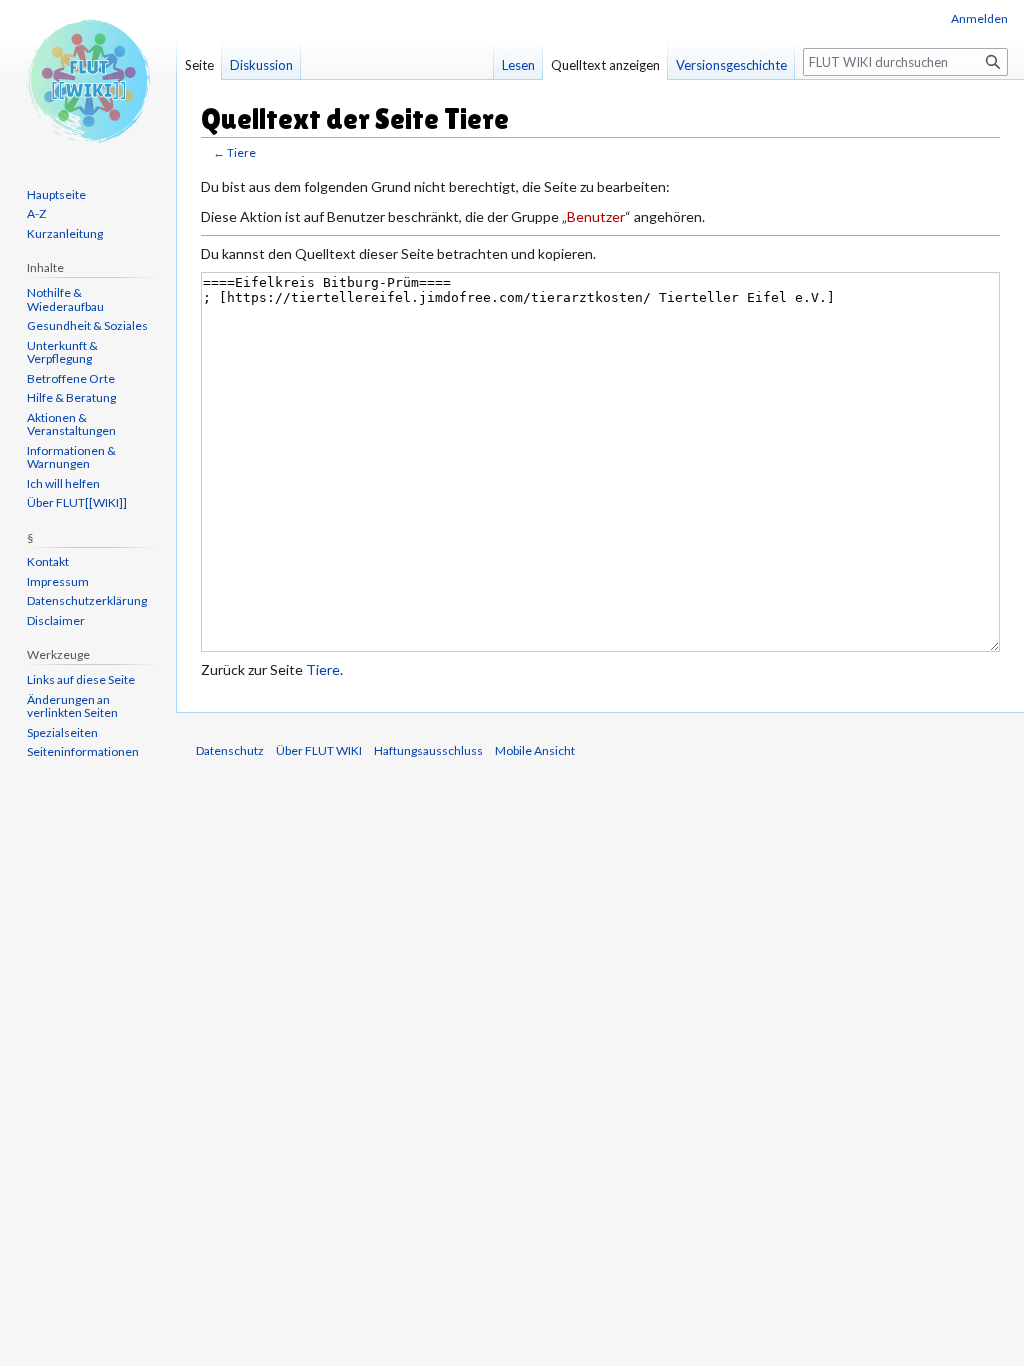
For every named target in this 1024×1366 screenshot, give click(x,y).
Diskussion (261, 65)
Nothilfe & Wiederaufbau (65, 299)
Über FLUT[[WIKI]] (77, 502)
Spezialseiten (62, 732)
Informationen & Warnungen (71, 457)
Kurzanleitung (65, 233)
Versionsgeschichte (731, 65)
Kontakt (48, 561)
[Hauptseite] (88, 80)
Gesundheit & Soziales (87, 325)
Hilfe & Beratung (71, 397)
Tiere (241, 152)
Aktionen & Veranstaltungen (71, 424)
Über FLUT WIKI (319, 750)
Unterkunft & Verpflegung (62, 352)
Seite (199, 65)
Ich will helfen (63, 483)
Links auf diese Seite (81, 679)
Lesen (518, 65)
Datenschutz (230, 750)
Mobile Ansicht (535, 750)
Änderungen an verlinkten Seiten (72, 706)
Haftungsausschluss (428, 750)
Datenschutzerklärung (87, 600)
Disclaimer (56, 620)
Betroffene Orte (71, 378)
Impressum (58, 581)
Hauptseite (56, 194)
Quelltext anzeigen (605, 65)
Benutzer (596, 216)
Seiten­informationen (83, 751)
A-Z (36, 213)
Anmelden (979, 18)
